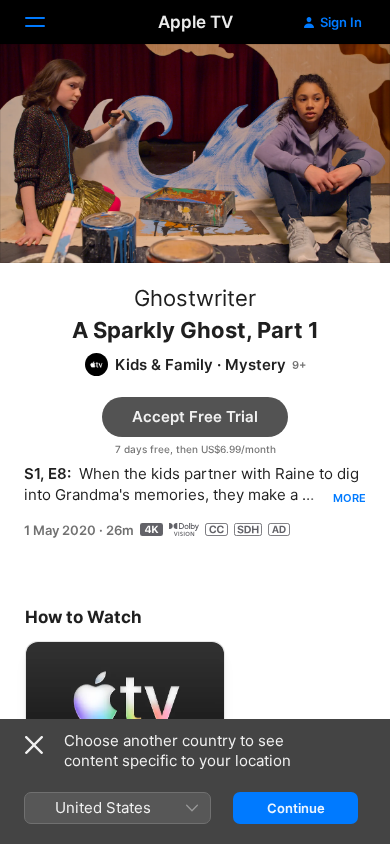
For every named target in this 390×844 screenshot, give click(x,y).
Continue (296, 808)
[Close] (34, 745)
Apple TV (195, 22)
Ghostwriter (195, 298)
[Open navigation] (47, 22)
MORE (349, 498)
